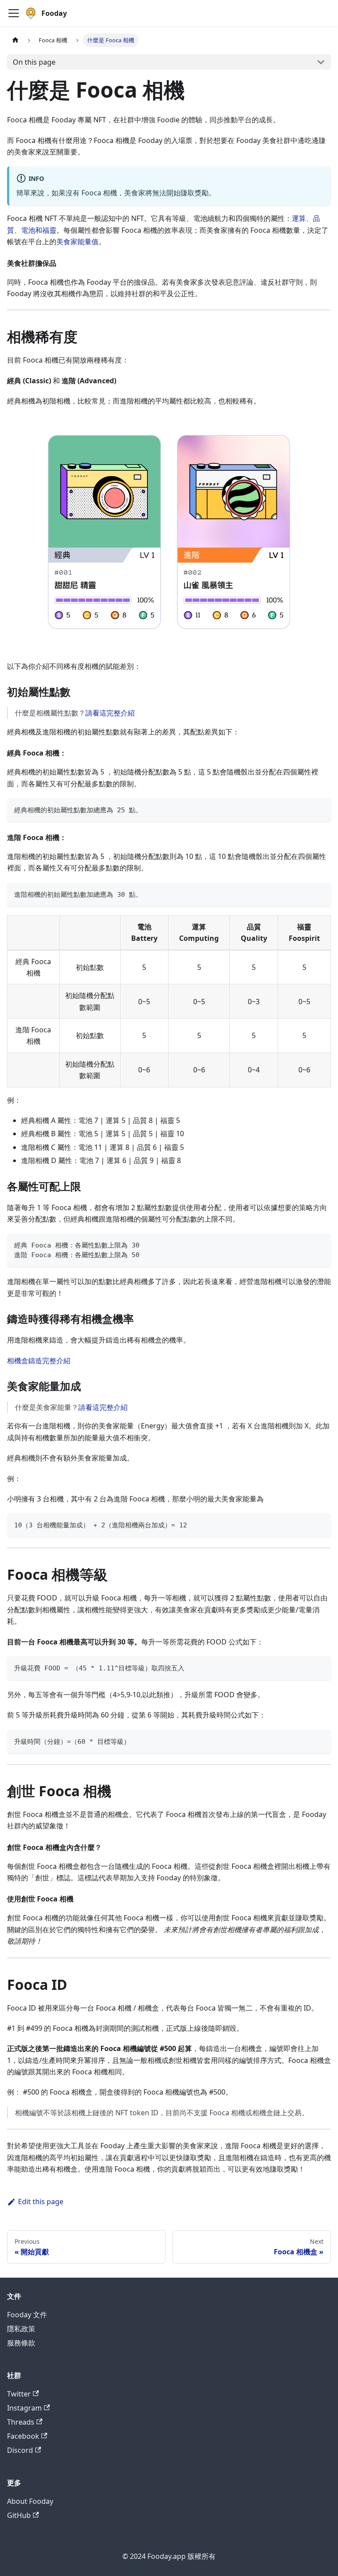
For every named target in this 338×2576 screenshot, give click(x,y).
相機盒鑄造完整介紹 (39, 1361)
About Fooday (30, 2501)
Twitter (19, 2394)
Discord (20, 2450)
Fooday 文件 (27, 2315)
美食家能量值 (77, 242)
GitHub (19, 2515)
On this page (34, 62)
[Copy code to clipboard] (320, 809)
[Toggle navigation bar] (14, 13)
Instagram (24, 2408)
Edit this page (41, 2202)
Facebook (23, 2436)
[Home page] (15, 40)
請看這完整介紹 (110, 713)
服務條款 (21, 2343)
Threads (21, 2422)
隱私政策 (21, 2329)
